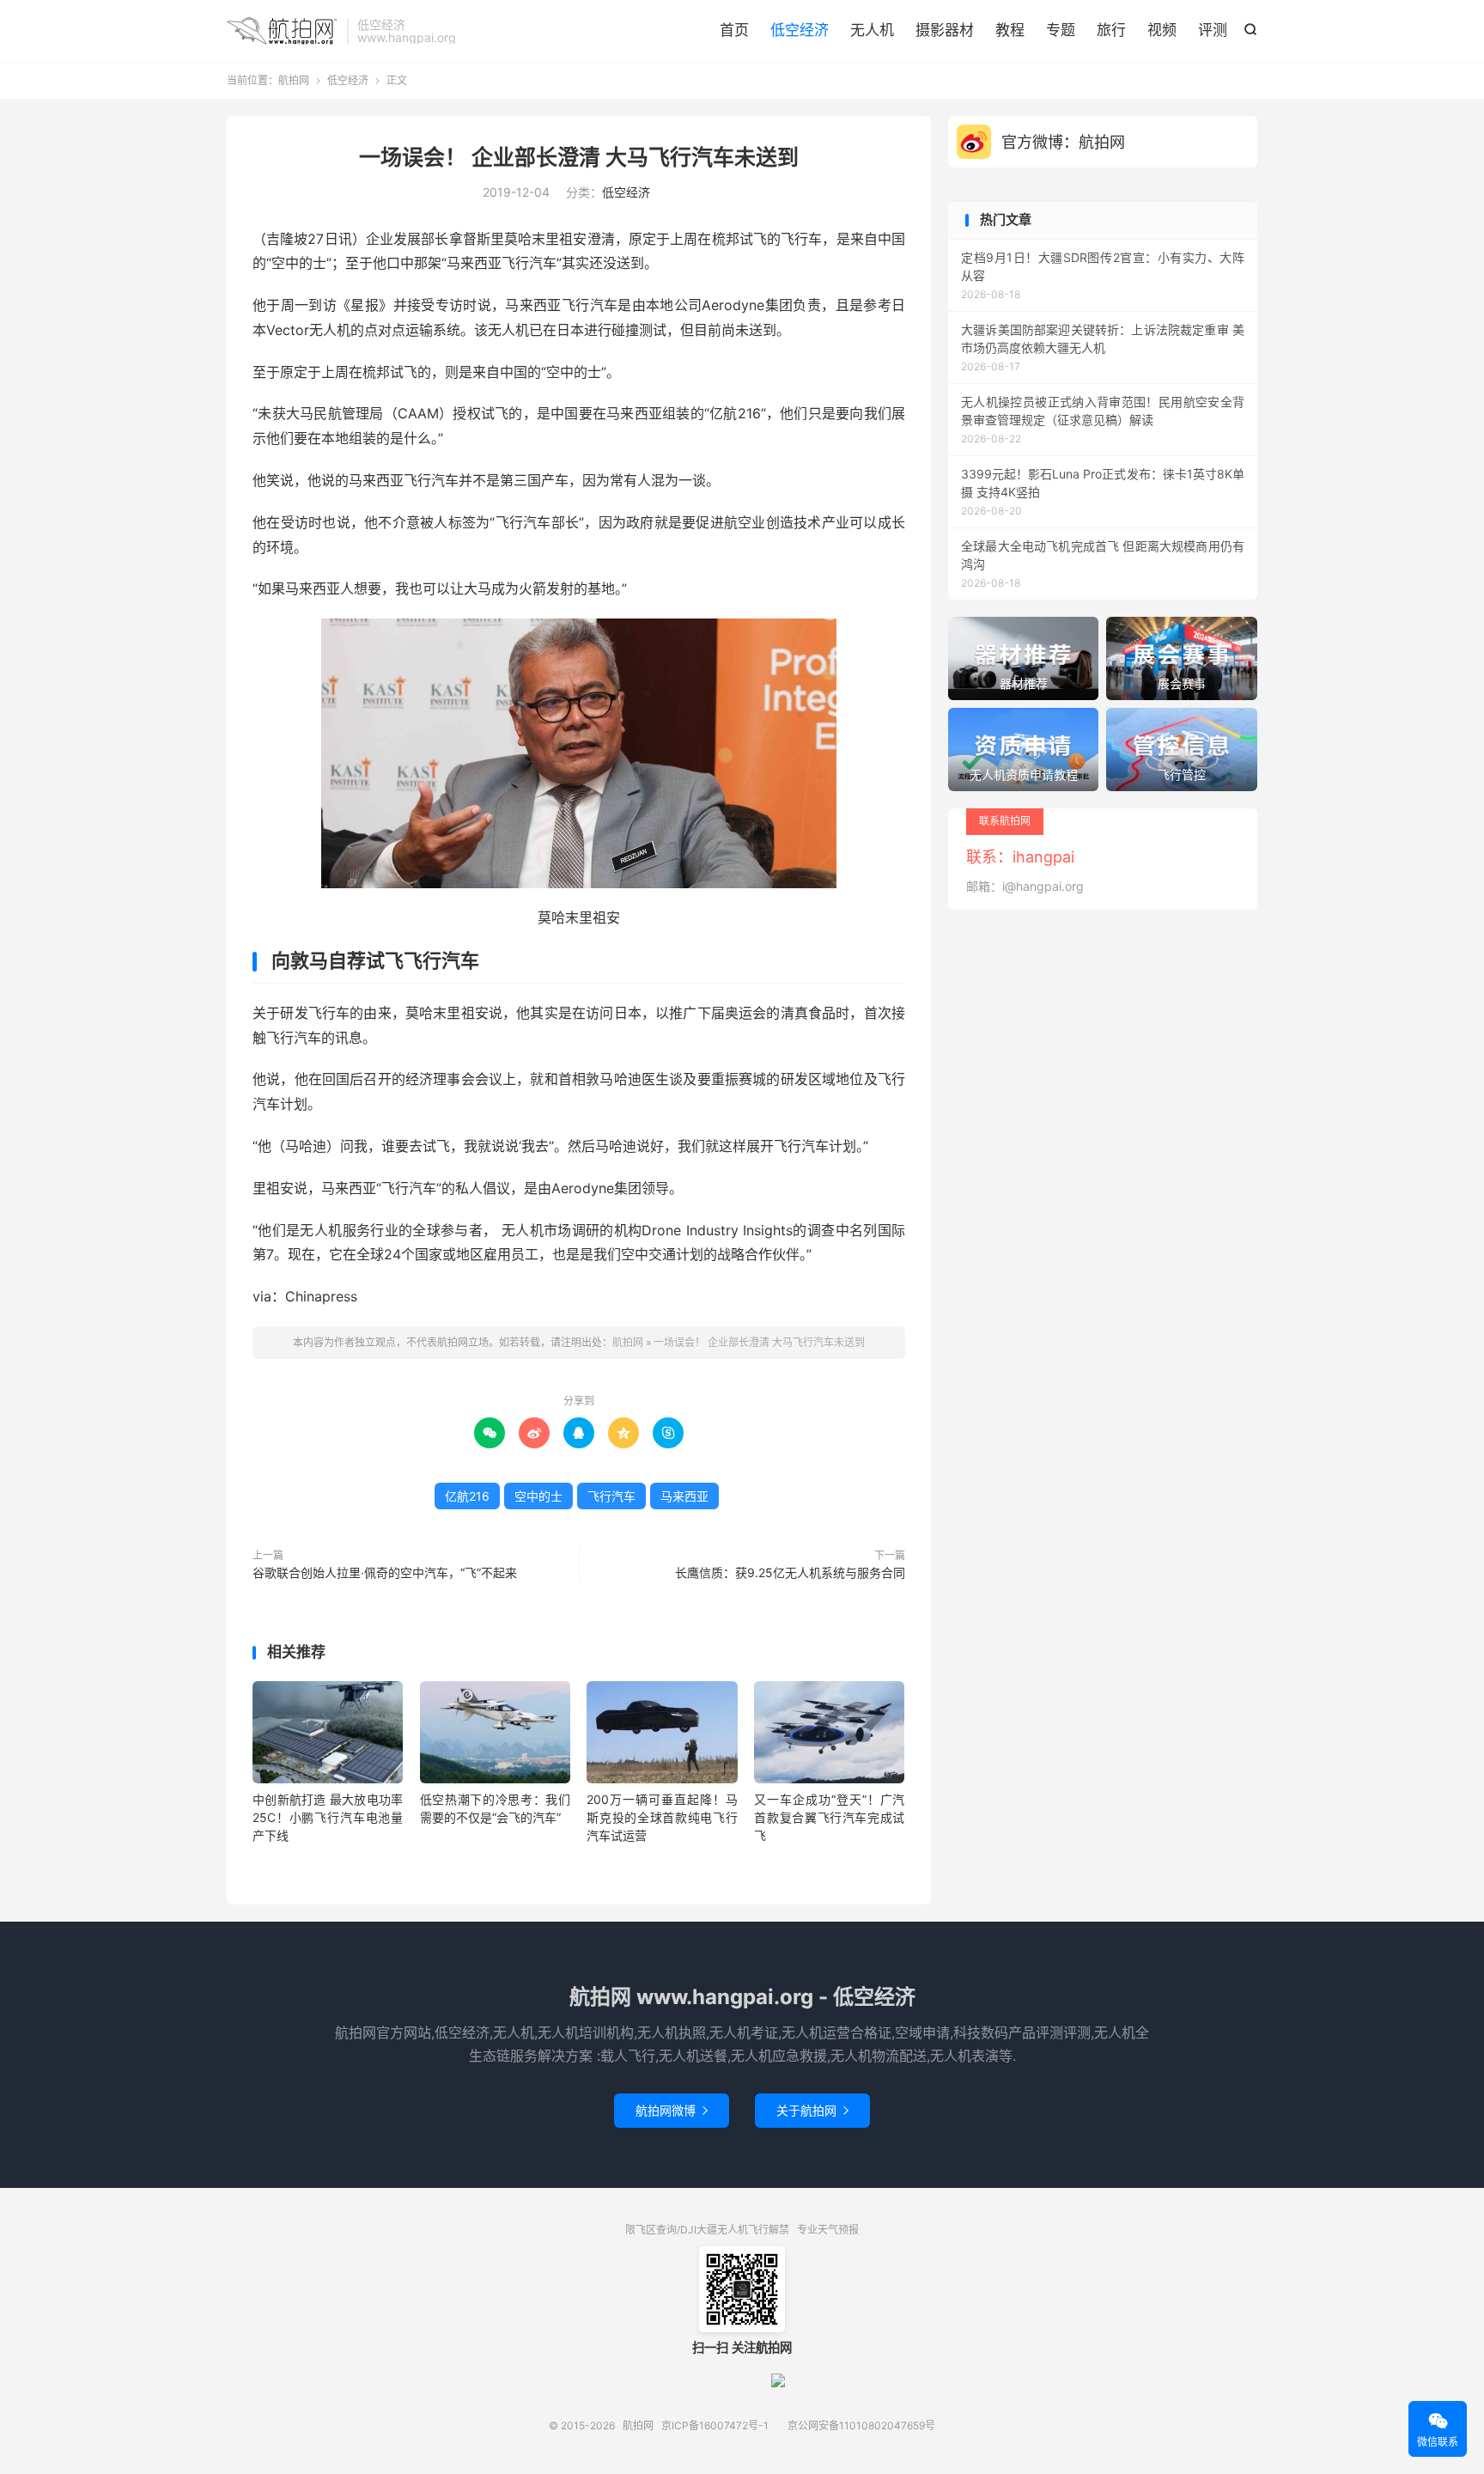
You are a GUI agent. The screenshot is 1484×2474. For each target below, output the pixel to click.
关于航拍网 (812, 2110)
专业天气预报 (828, 2230)
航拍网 (283, 31)
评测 (1213, 30)
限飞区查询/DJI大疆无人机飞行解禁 (707, 2230)
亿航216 (467, 1496)
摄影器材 (945, 30)
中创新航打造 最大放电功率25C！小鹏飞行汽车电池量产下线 (328, 1817)
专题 (1061, 30)
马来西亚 (684, 1496)
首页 (734, 30)
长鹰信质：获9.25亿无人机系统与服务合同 (790, 1572)
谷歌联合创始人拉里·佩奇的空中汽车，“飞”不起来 (385, 1572)
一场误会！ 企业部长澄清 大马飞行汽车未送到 (579, 157)
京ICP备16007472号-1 (715, 2425)
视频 (1162, 30)
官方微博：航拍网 (1063, 142)
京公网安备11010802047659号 (861, 2425)
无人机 (872, 30)
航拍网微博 (672, 2110)
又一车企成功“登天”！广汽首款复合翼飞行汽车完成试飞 (829, 1817)
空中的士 (538, 1496)
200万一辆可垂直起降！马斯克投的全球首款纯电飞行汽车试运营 (662, 1817)
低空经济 (800, 30)
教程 (1010, 30)
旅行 (1111, 30)
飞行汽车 (611, 1496)
